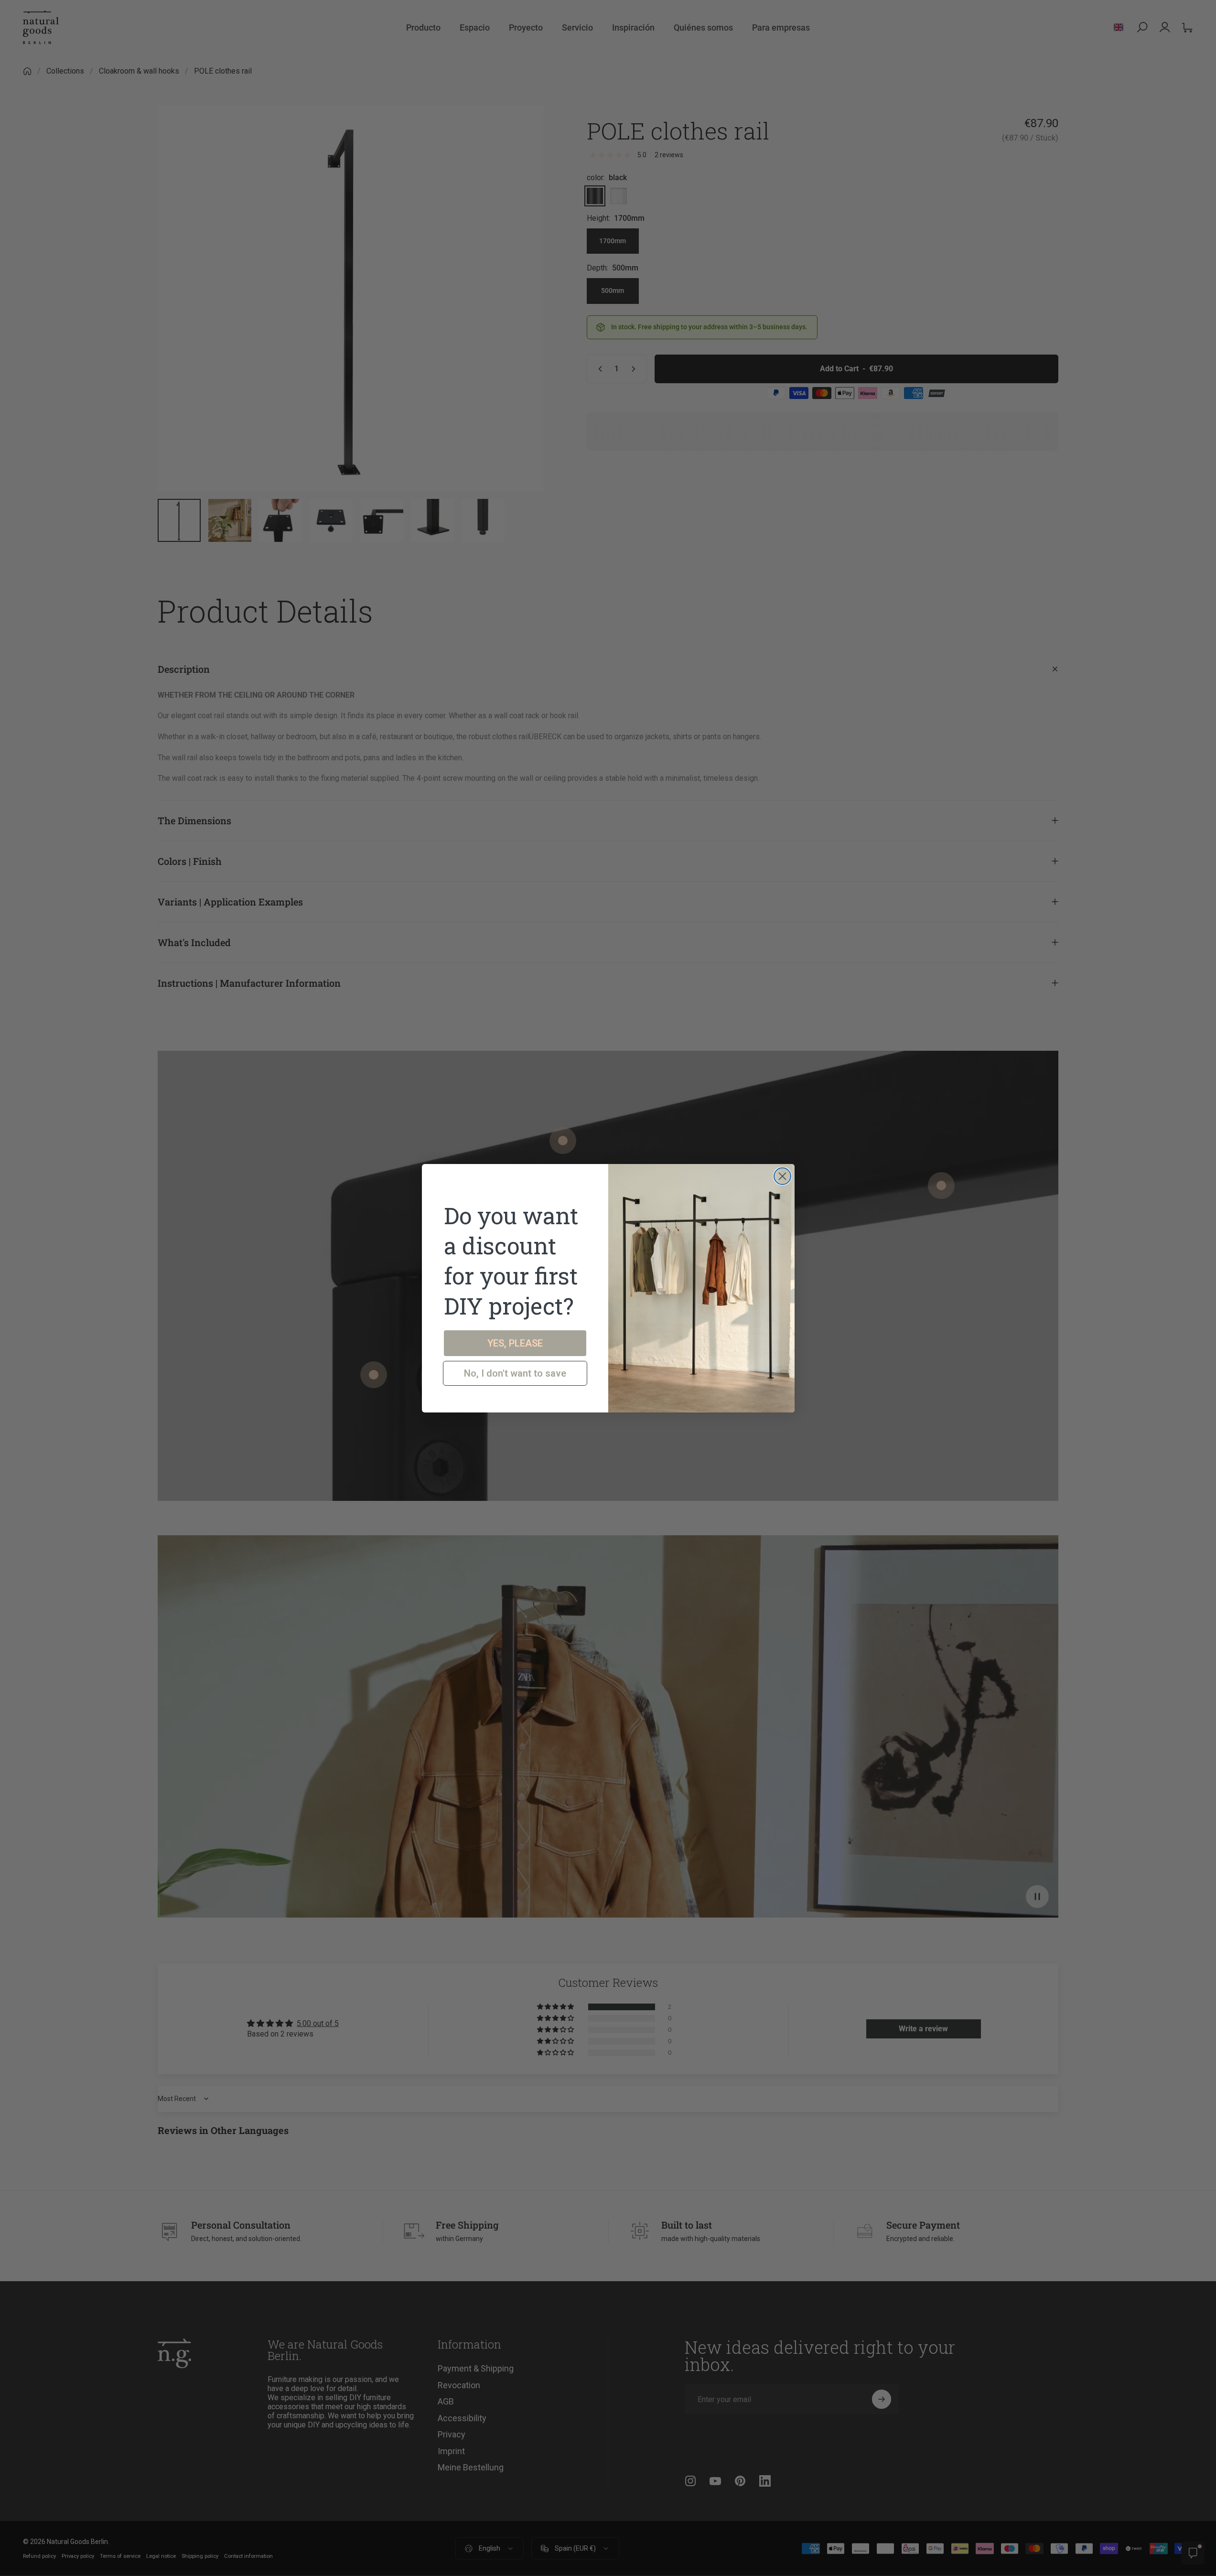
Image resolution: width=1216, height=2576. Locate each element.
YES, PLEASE (515, 1343)
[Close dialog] (782, 1176)
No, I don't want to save (515, 1373)
